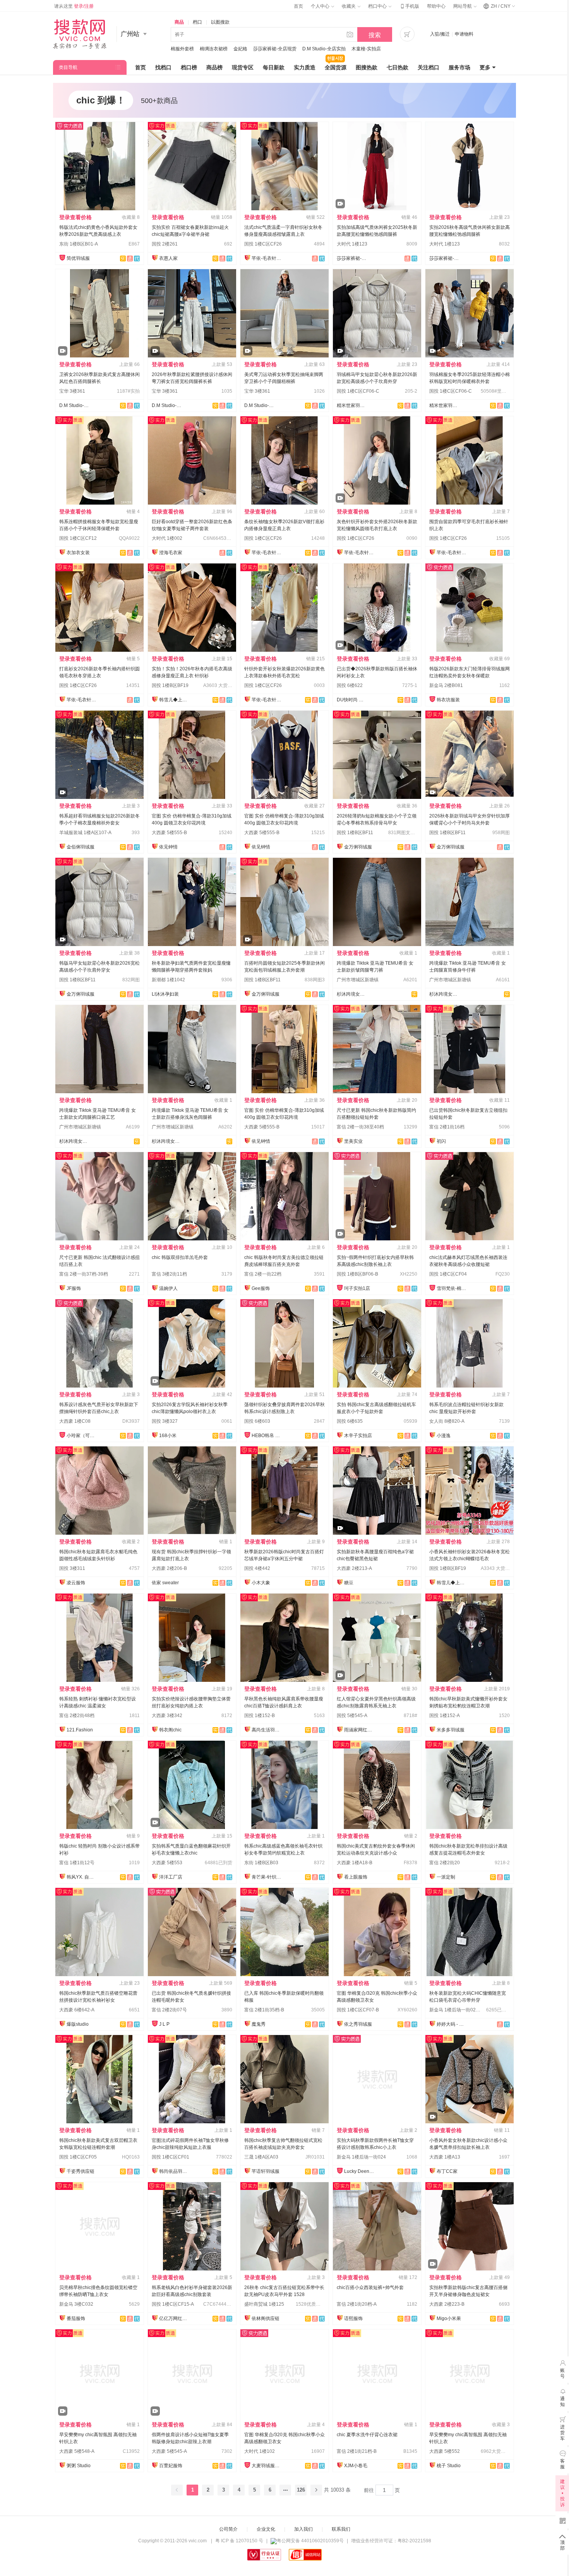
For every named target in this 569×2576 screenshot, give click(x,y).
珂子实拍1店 (357, 1288)
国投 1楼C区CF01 (171, 2157)
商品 (179, 22)
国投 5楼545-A (352, 1716)
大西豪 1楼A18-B (355, 1863)
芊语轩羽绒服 (266, 2171)
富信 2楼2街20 (445, 1863)
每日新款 (274, 67)
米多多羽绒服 (451, 1730)
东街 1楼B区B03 (261, 1863)
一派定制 (446, 1877)
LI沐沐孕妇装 (165, 994)
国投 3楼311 (72, 1568)
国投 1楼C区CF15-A (173, 2304)
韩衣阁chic (170, 1730)
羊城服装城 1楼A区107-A (85, 833)
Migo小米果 (449, 2318)
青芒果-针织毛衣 (267, 1877)
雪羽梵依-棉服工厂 (452, 1288)
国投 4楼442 (257, 1568)
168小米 (168, 1436)
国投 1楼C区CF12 (78, 538)
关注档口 (428, 67)
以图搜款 (220, 22)
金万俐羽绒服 (358, 847)
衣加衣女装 (78, 553)
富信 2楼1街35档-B (264, 2010)
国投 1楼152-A (445, 1716)
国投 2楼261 (165, 244)
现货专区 (243, 67)
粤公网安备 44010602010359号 (310, 2541)
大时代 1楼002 (167, 538)
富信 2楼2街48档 (77, 1716)
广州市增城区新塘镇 (358, 980)
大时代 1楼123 (352, 244)
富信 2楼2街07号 (169, 2010)
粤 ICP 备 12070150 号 (239, 2541)
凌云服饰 (76, 1583)
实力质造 (305, 67)
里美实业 (353, 1141)
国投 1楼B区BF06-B (357, 1274)
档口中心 (378, 6)
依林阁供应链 (266, 2318)
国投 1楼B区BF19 (170, 685)
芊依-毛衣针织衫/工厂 (267, 258)
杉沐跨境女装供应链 (352, 994)
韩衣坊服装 (448, 700)
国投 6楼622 (350, 685)
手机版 (409, 6)
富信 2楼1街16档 (447, 1127)
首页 (298, 6)
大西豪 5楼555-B (169, 833)
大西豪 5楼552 (445, 2451)
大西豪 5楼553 (167, 1863)
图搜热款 (367, 67)
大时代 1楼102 (260, 2451)
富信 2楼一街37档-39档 (84, 1274)
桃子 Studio (449, 2466)
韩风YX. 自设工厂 (82, 1877)
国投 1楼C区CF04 (448, 1274)
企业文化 (266, 2529)
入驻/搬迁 (440, 34)
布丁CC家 (447, 2171)
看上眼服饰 (356, 1877)
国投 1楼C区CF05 (78, 2157)
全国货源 (336, 67)
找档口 (163, 67)
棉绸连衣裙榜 (214, 49)
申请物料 (464, 34)
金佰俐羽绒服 (81, 847)
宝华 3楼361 (72, 391)
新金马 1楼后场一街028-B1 (458, 2010)
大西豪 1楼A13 (445, 2157)
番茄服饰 (76, 2318)
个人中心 (321, 6)
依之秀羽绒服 (358, 2024)
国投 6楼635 (350, 1421)
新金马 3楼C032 (76, 2304)
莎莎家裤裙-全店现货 (275, 49)
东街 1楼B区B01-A (79, 244)
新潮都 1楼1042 (168, 980)
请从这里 (74, 6)
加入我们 (303, 2529)
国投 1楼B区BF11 (355, 833)
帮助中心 (436, 6)
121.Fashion (80, 1730)
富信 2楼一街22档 (263, 1274)
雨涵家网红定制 (360, 1730)
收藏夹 (349, 6)
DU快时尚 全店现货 (352, 700)
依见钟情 (168, 847)
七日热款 (398, 67)
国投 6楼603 (257, 1421)
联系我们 (341, 2529)
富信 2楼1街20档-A (357, 2304)
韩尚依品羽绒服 (175, 2171)
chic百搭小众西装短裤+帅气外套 (370, 2287)
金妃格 (240, 49)
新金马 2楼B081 (446, 685)
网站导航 (463, 6)
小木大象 (261, 1583)
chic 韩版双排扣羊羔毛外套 (180, 1257)
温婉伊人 (168, 1288)
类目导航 (68, 67)
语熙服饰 (353, 2318)
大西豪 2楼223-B (447, 2304)
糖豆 (349, 1583)
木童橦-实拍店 (366, 49)
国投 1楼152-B (260, 1716)
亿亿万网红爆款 (175, 2318)
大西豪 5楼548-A (77, 2451)
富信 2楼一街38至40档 (360, 1127)
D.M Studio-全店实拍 (324, 49)
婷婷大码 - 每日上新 (452, 2024)
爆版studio (78, 2024)
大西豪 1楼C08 (75, 1421)
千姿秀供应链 (81, 2171)
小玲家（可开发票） (82, 1436)
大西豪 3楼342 (167, 1716)
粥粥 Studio (79, 2466)
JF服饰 (74, 1288)
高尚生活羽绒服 (267, 1730)
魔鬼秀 (259, 2024)
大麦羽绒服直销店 (267, 2466)
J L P (164, 2024)
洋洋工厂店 (171, 1877)
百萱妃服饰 (171, 2466)
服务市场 (459, 67)
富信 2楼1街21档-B (357, 2451)
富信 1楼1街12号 (77, 1863)
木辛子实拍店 (358, 1436)
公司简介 (228, 2529)
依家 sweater (165, 1583)
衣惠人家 (168, 258)
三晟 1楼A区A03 (261, 2157)
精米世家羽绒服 (352, 405)
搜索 (375, 35)
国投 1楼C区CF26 (263, 244)
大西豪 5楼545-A (169, 2451)
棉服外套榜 (182, 49)
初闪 (441, 1141)
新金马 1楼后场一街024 (361, 2157)
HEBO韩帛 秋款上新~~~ (267, 1436)
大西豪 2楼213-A (354, 1568)
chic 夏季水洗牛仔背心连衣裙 (367, 2435)
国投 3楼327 (165, 1421)
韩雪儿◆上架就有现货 (175, 700)
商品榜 (214, 67)
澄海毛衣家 (171, 553)
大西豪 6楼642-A (77, 2010)
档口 (197, 22)
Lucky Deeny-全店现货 (360, 2171)
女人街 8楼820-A (447, 1421)
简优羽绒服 (78, 258)
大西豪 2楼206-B (169, 1568)
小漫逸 (444, 1436)
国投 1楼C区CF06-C (358, 391)
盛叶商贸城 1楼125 (264, 2304)
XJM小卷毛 (356, 2466)
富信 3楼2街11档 (169, 1274)
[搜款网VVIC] (80, 34)
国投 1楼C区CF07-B (358, 2010)
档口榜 (189, 67)
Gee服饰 (261, 1288)
